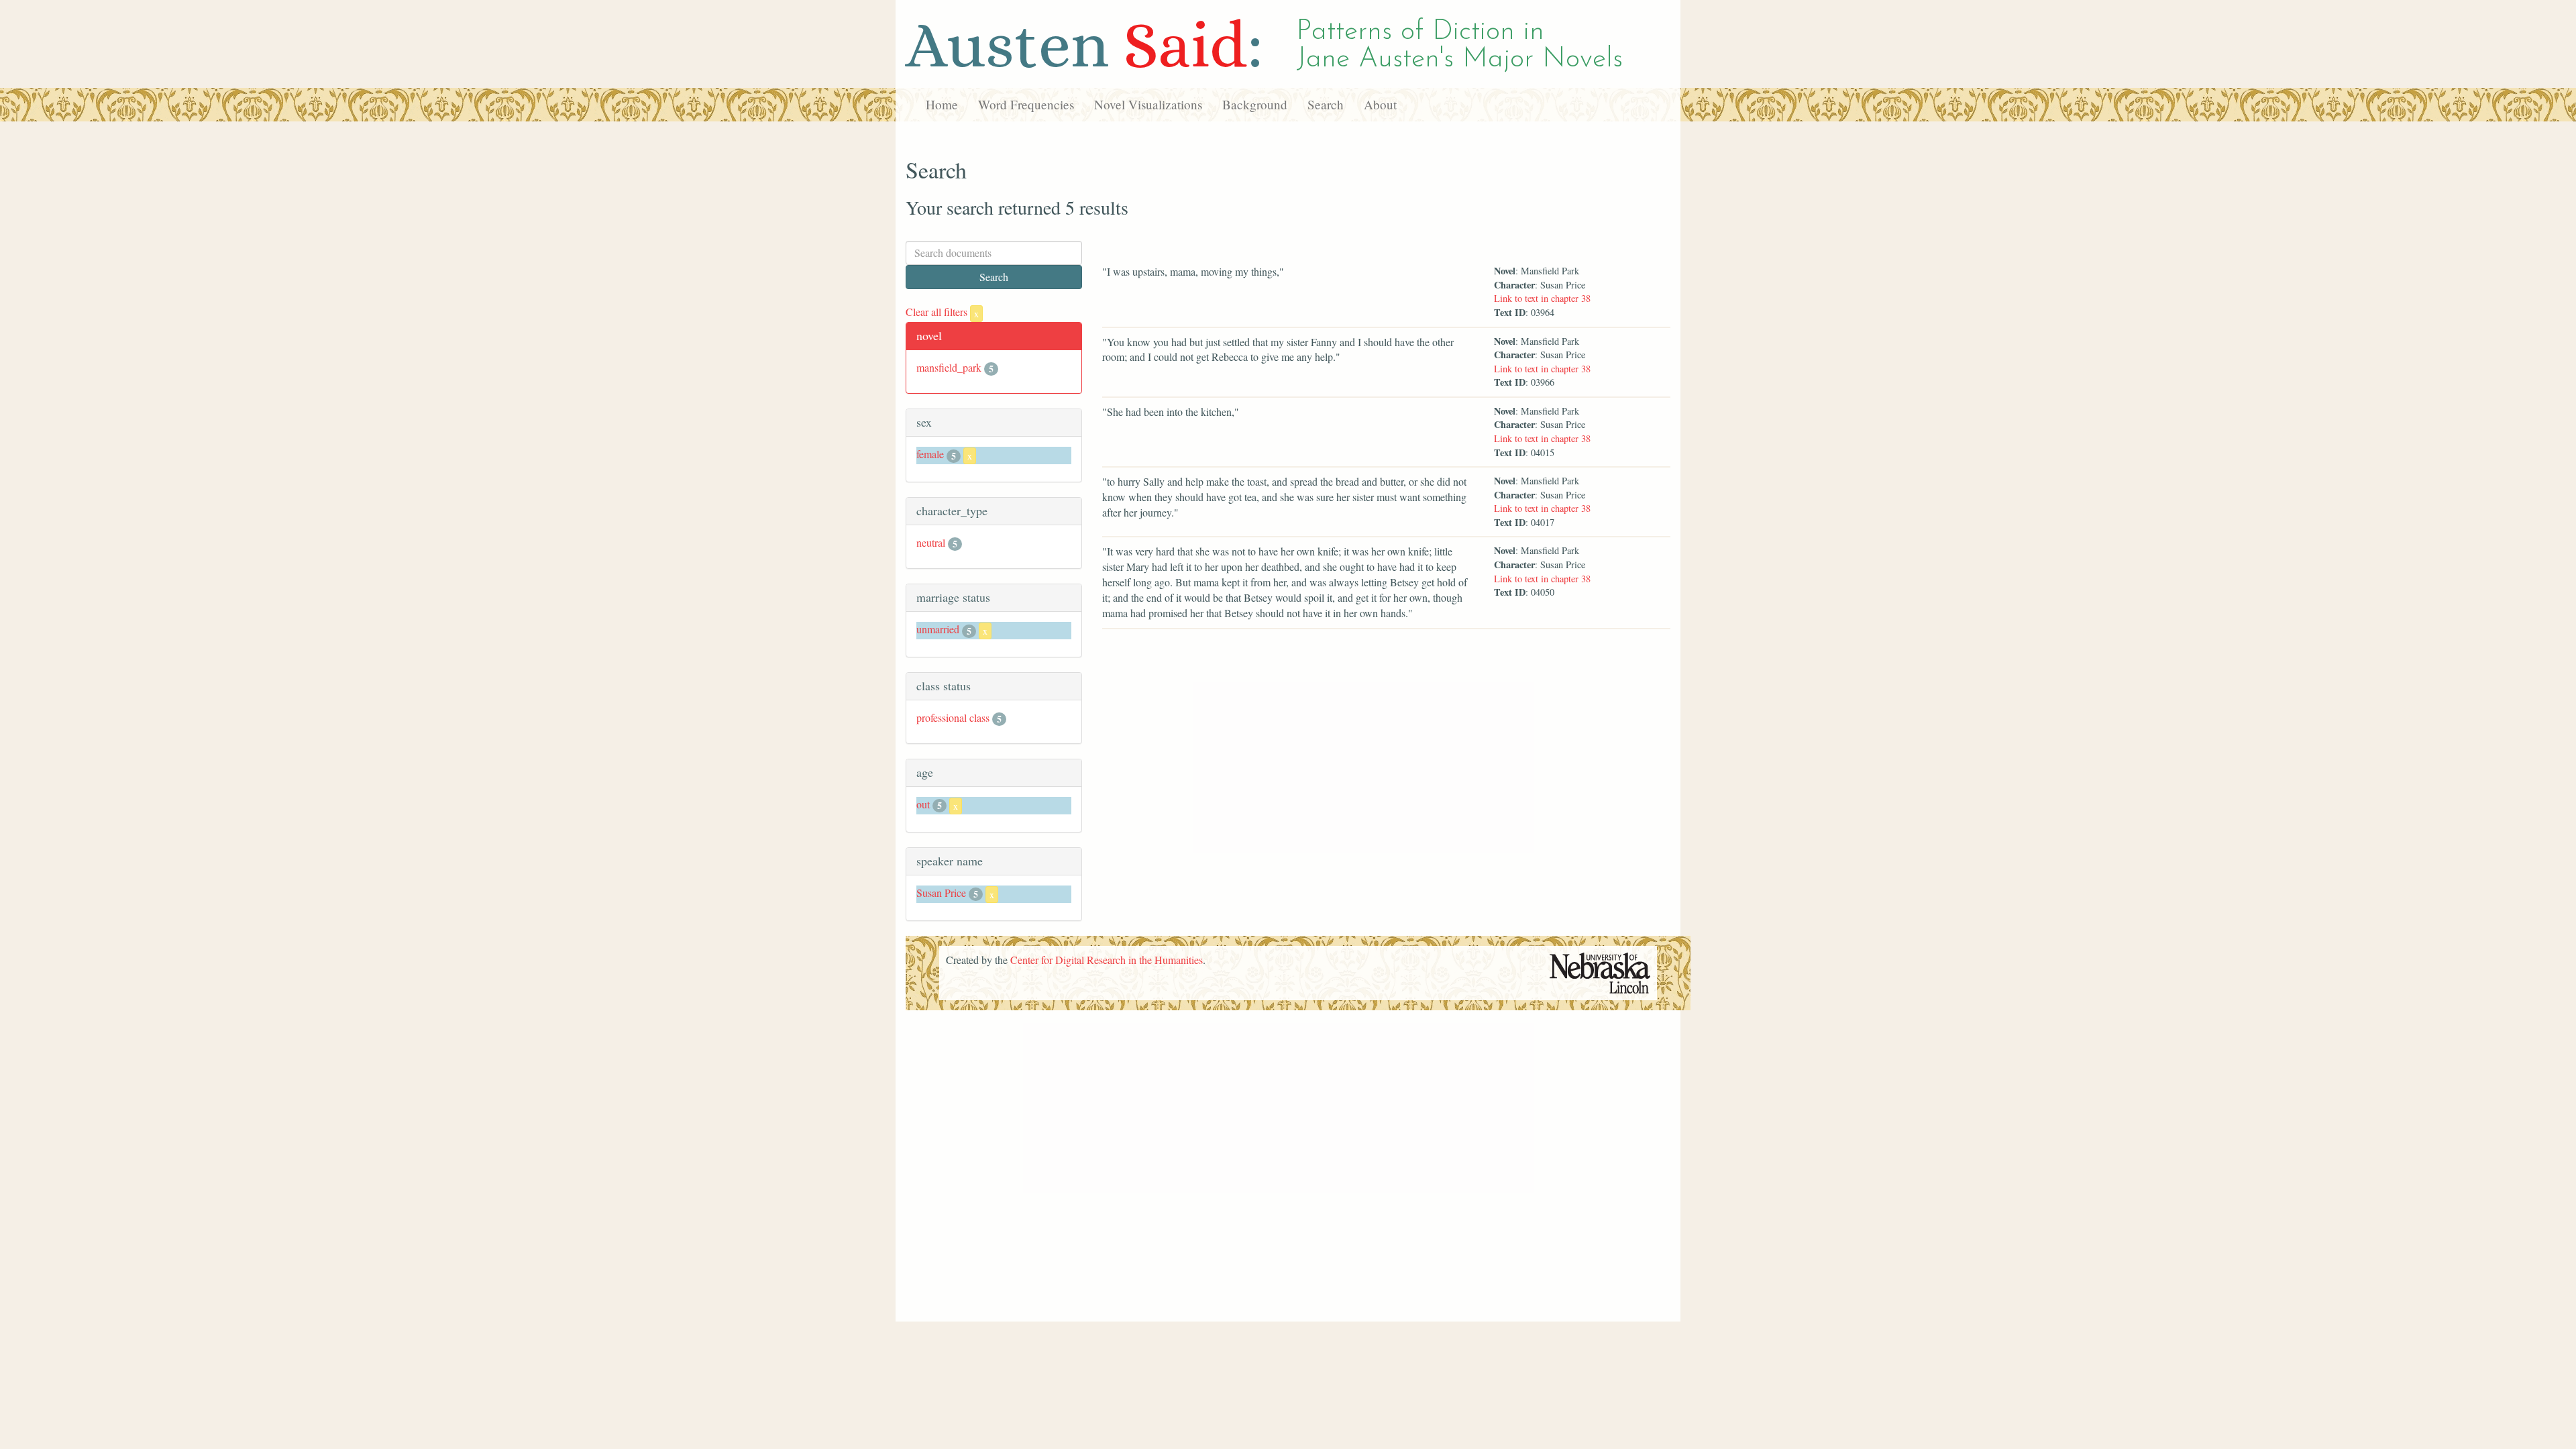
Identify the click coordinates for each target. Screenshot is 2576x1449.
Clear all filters (942, 312)
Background (1255, 104)
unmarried (938, 629)
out (923, 804)
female (930, 454)
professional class (953, 717)
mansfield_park (949, 367)
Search (1326, 104)
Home (942, 104)
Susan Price (941, 893)
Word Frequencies (1026, 104)
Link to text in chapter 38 (1542, 298)
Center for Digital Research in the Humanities (1107, 960)
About (1380, 104)
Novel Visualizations (1148, 104)
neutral (931, 542)
